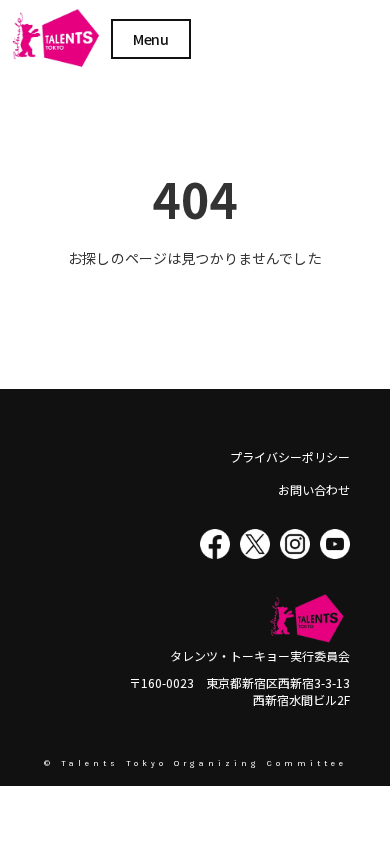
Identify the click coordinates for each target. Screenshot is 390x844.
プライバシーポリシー (290, 457)
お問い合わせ (314, 490)
